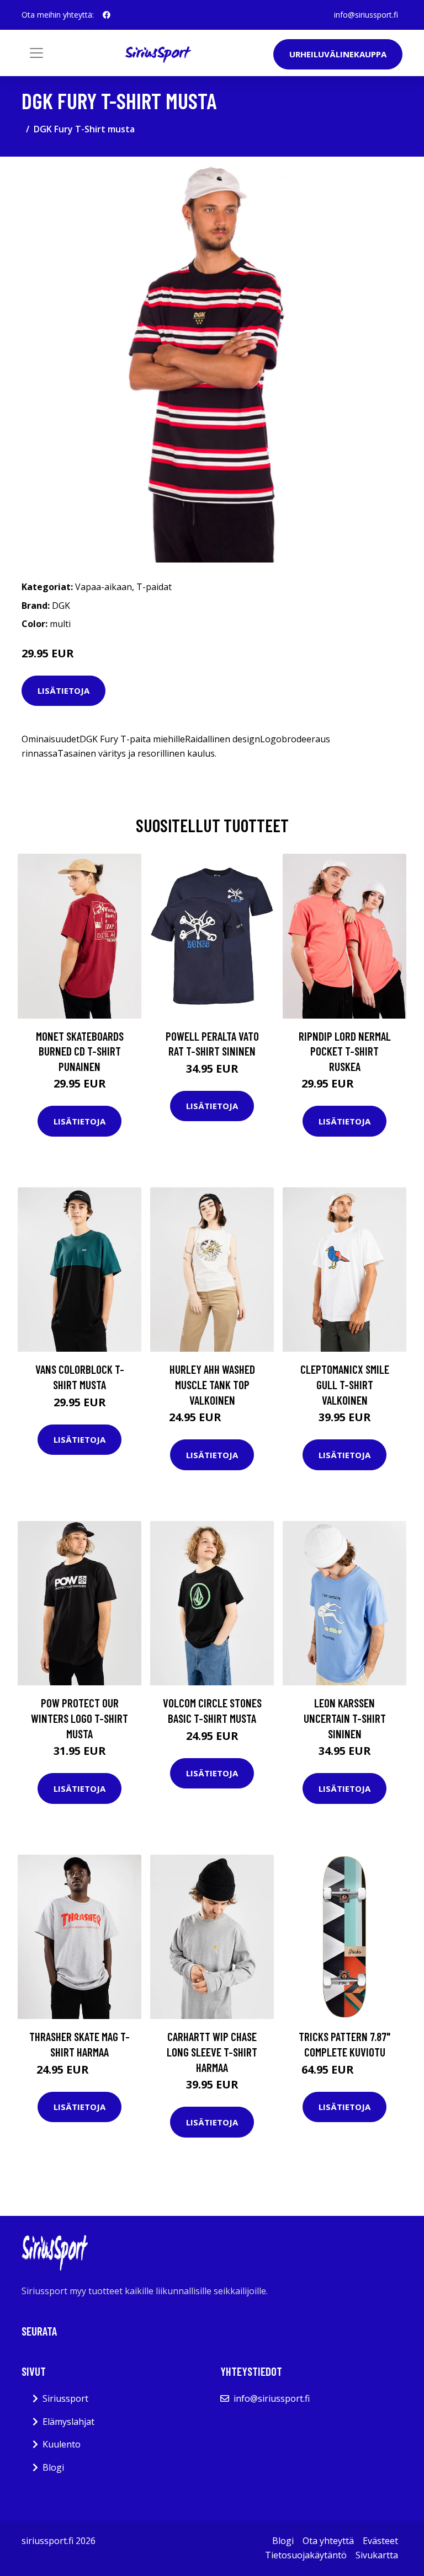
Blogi (53, 2467)
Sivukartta (377, 2555)
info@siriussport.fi (366, 15)
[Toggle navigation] (36, 53)
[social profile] (107, 15)
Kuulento (62, 2444)
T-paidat (154, 587)
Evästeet (380, 2541)
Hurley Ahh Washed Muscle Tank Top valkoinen (212, 1384)
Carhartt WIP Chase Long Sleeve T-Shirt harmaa (212, 2052)
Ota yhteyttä (328, 2541)
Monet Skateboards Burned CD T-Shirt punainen (80, 1051)
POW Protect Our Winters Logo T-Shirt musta (79, 1718)
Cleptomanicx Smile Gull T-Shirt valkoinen (345, 1384)
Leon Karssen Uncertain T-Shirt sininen (345, 1718)
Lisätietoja (63, 690)
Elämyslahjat (68, 2422)
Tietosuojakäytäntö (306, 2555)
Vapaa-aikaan (104, 587)
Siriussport (65, 2398)
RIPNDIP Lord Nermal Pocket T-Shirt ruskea (345, 1051)
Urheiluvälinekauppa (338, 54)
